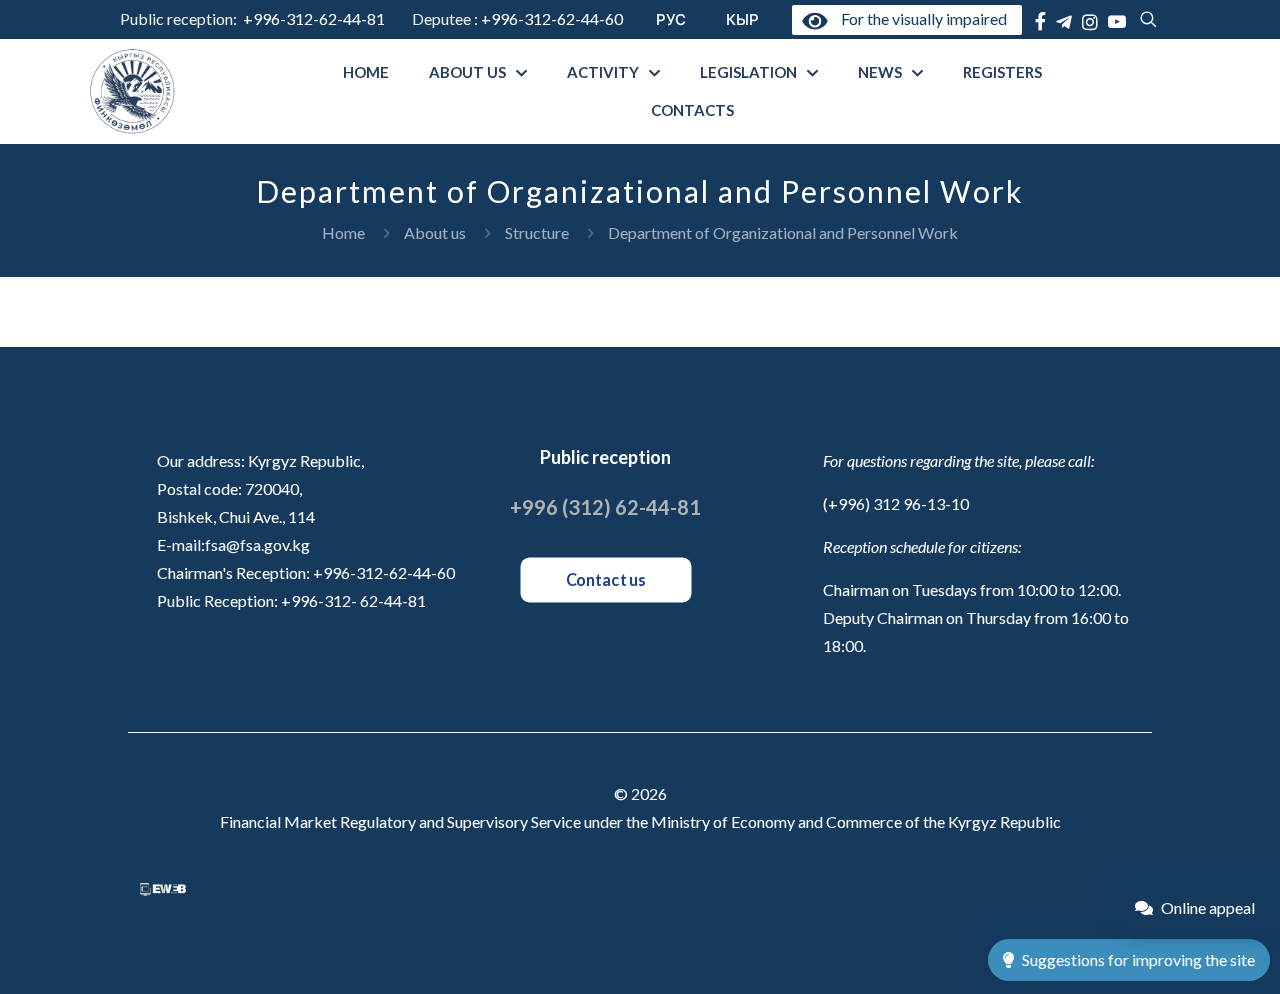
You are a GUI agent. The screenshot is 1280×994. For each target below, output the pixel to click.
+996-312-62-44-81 (314, 18)
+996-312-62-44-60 (553, 18)
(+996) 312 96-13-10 (896, 503)
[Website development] (163, 889)
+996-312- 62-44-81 (353, 600)
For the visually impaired (920, 18)
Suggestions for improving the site (1138, 959)
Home (343, 232)
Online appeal (1208, 907)
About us (435, 232)
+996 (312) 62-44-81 (605, 507)
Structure (537, 232)
